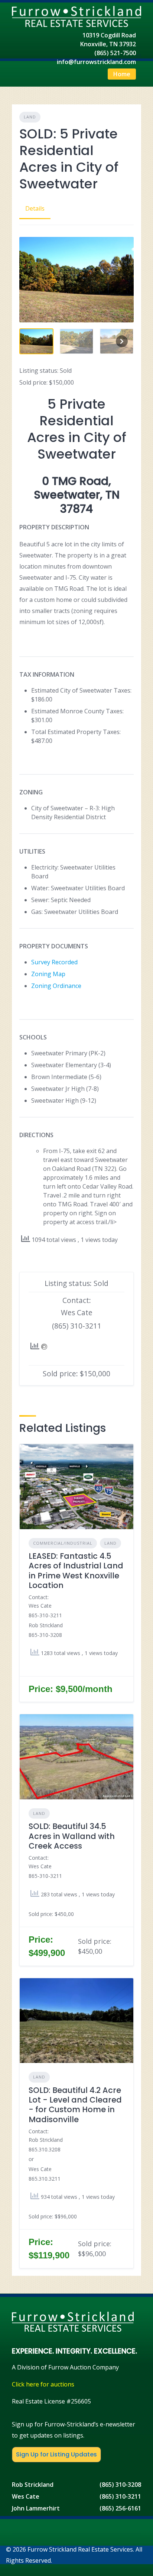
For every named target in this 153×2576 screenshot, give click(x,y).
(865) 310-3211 (120, 2496)
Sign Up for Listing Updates (56, 2454)
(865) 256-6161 (120, 2508)
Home (122, 74)
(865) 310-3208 (120, 2485)
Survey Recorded (54, 962)
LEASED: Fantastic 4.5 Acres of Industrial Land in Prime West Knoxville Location (76, 1571)
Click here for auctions (43, 2384)
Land (30, 117)
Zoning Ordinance (56, 986)
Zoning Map (48, 974)
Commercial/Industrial (63, 1543)
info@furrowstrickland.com (96, 62)
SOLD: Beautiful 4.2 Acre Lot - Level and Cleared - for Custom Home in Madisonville (75, 2105)
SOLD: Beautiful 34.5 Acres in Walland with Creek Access (72, 1836)
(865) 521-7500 (115, 53)
